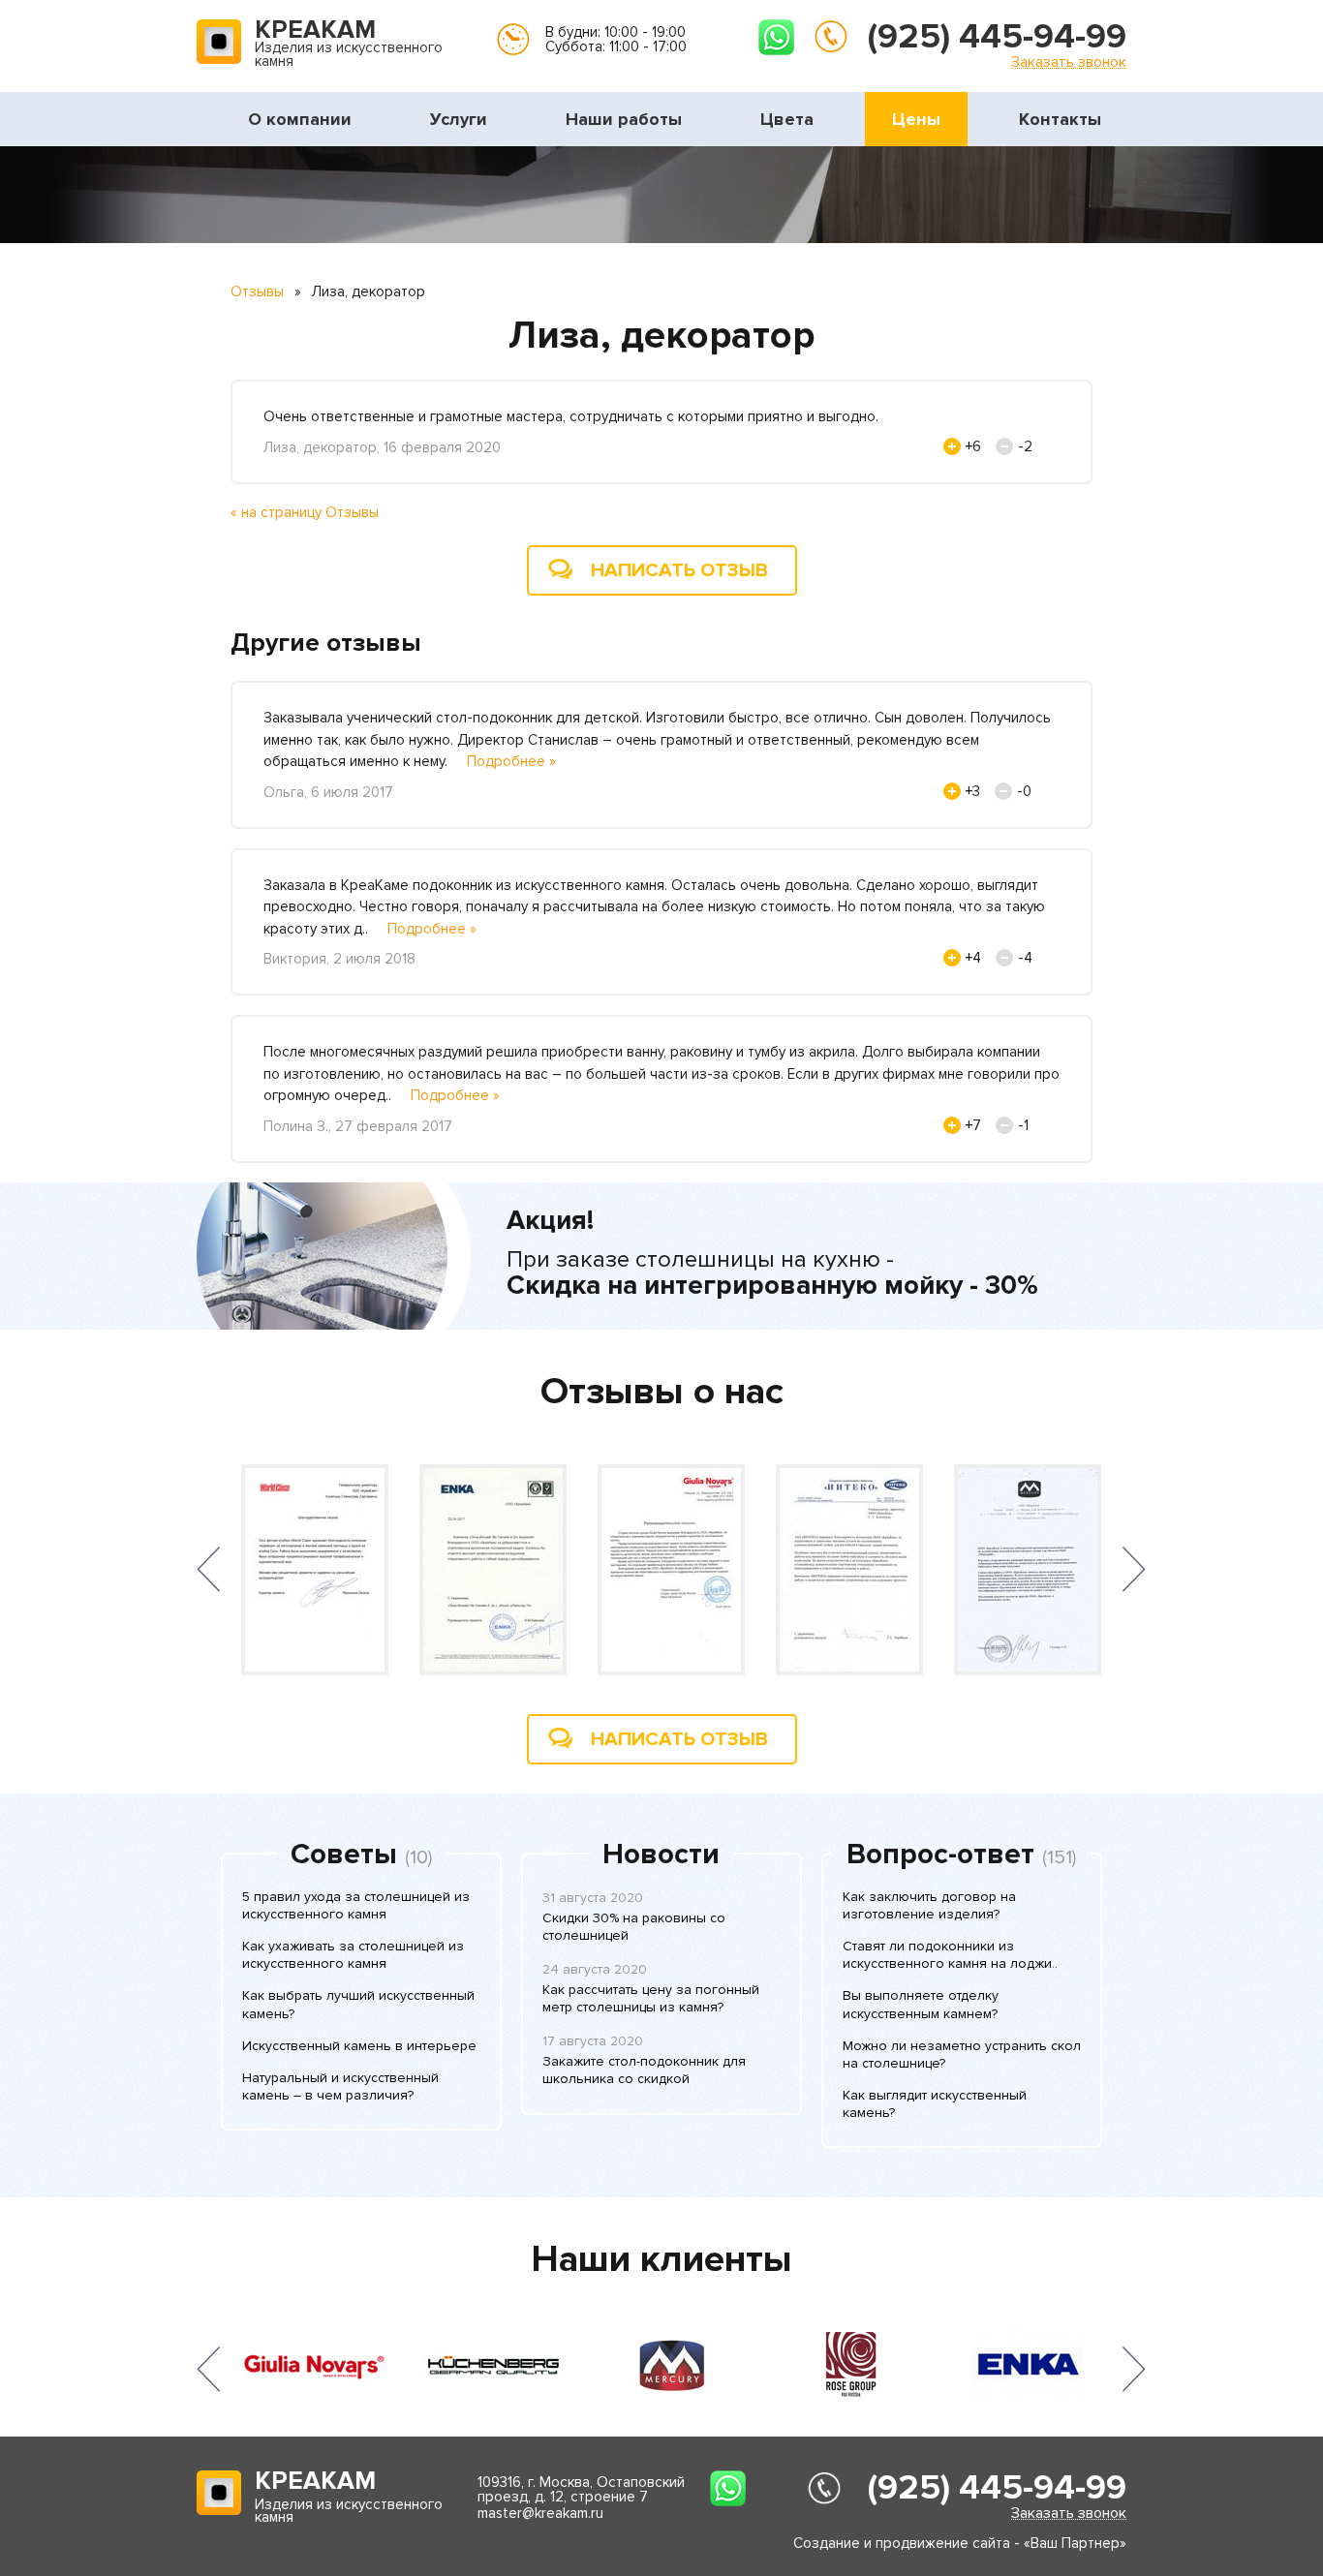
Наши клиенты (661, 2259)
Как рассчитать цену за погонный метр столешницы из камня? (651, 1998)
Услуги (459, 119)
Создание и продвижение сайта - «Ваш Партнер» (960, 2543)
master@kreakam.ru (540, 2513)
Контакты (1060, 119)
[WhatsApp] (776, 37)
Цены (916, 119)
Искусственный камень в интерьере (359, 2046)
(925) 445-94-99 (997, 37)
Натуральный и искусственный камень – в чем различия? (340, 2086)
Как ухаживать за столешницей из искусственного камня (353, 1955)
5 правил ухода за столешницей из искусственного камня (356, 1905)
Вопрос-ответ (940, 1855)
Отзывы (257, 291)
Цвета (787, 119)
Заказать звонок (1069, 61)
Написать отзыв (679, 570)
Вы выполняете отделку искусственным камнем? (921, 2004)
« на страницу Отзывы (305, 512)
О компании (300, 119)
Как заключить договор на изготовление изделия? (929, 1905)
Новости (661, 1855)
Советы (344, 1855)
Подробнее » (511, 761)
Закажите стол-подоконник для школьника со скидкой (644, 2070)
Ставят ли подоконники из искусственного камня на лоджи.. (950, 1955)
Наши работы (624, 119)
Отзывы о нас (662, 1392)
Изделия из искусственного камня (349, 45)
